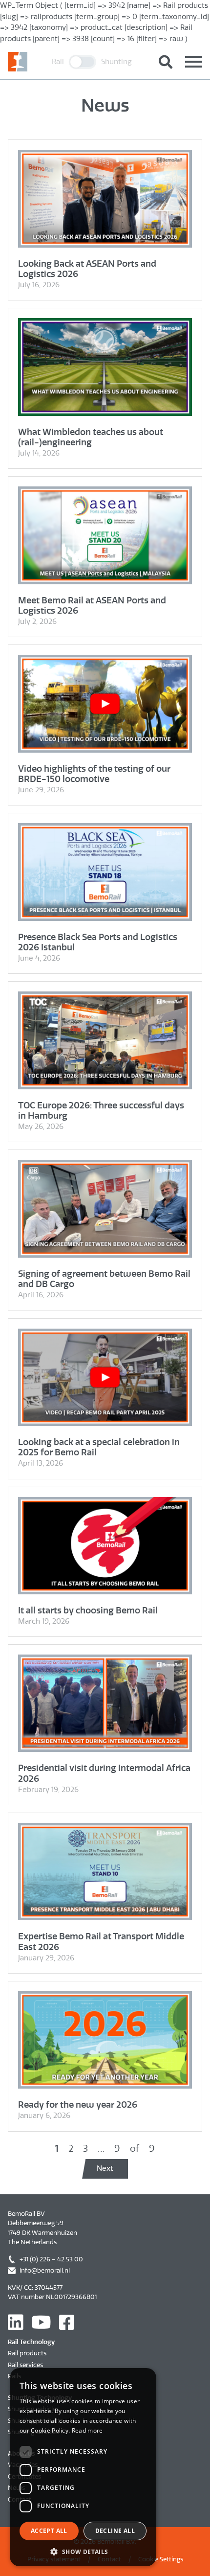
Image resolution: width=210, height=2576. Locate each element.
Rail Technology (31, 2342)
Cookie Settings (161, 2559)
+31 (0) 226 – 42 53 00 (51, 2259)
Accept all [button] (49, 2531)
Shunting (116, 62)
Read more (87, 2430)
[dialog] (83, 2467)
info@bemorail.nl (45, 2270)
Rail (58, 62)
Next (105, 2168)
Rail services (25, 2365)
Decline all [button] (115, 2531)
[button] (83, 2552)
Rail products (27, 2353)
